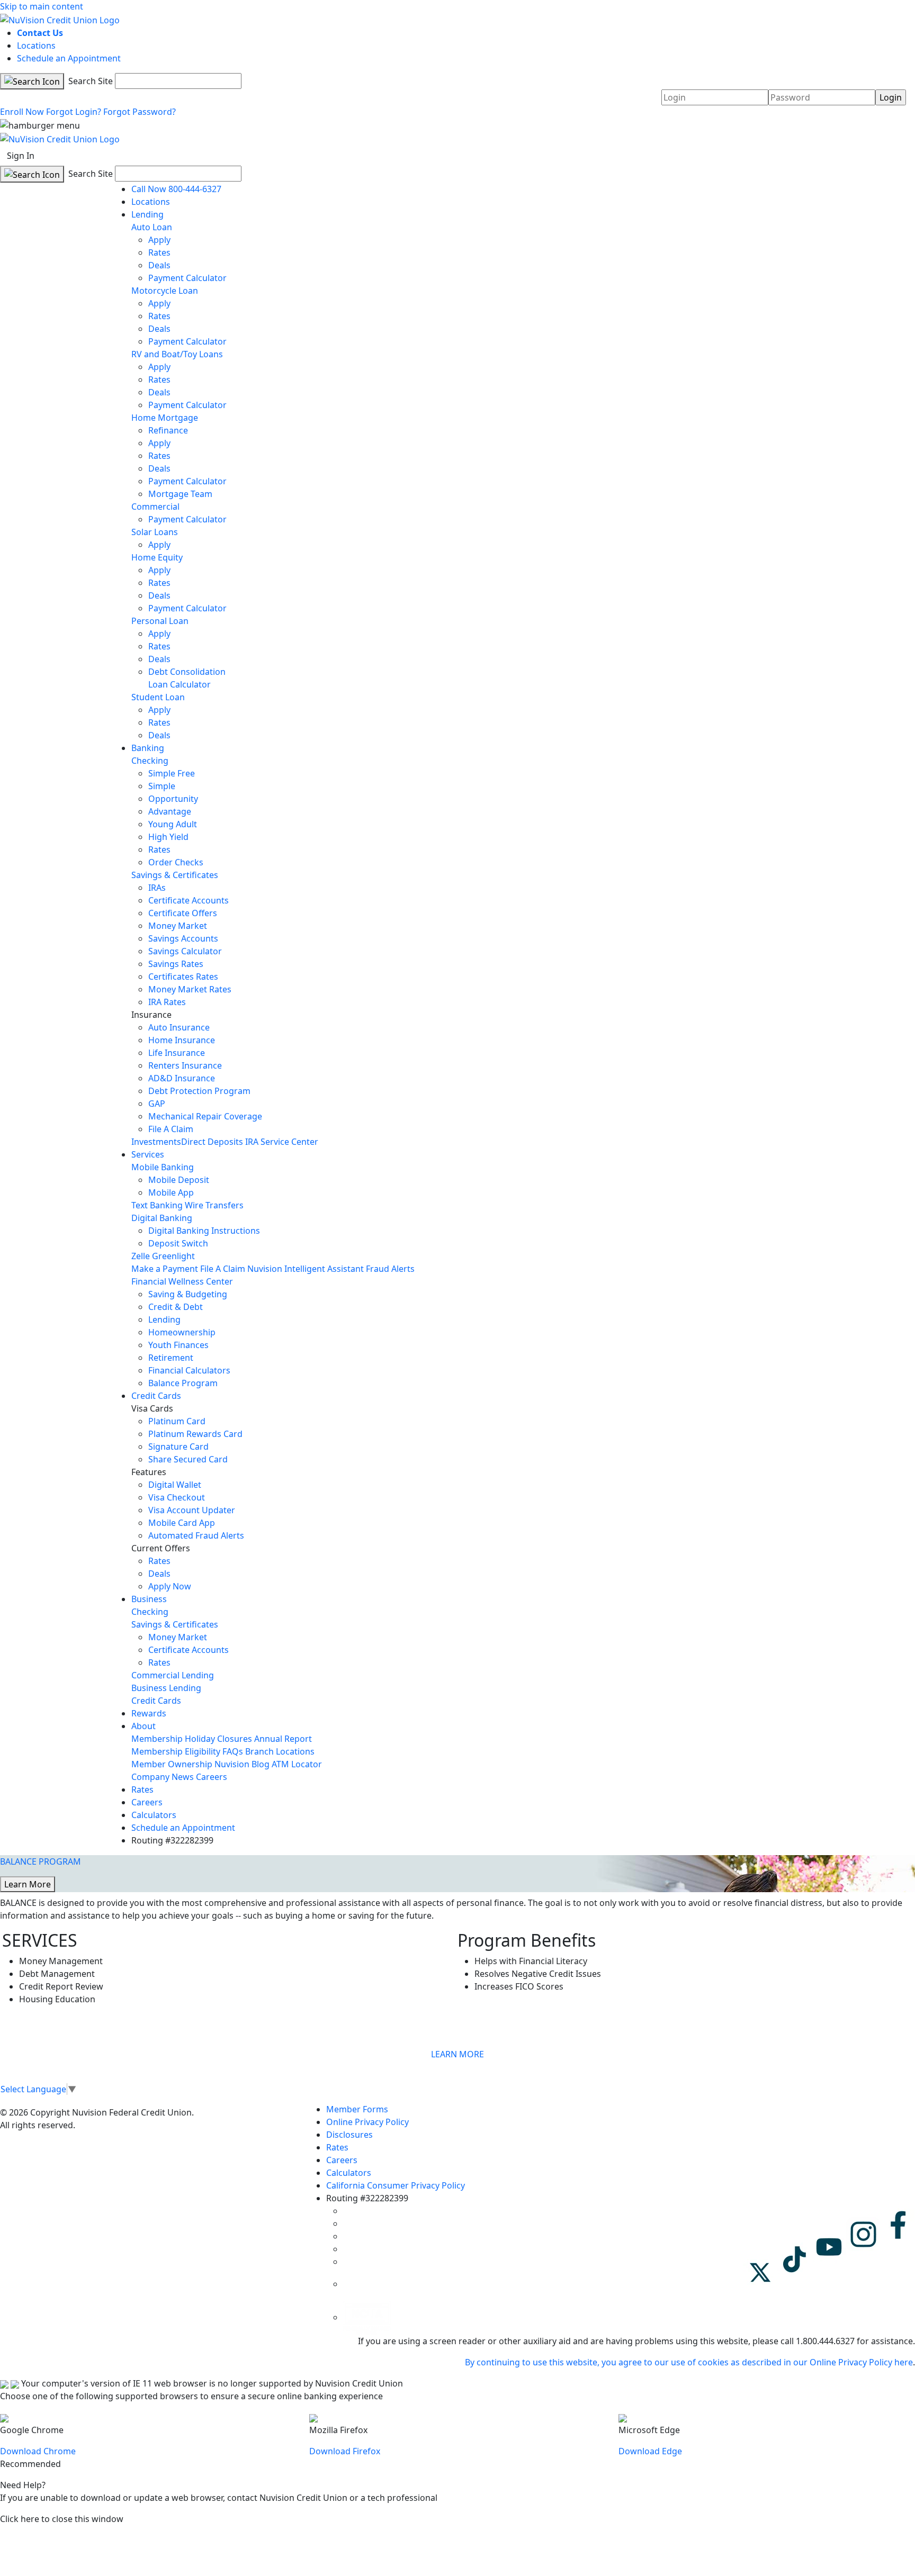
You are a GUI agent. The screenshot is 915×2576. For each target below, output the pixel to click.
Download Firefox (345, 2451)
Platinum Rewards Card (195, 1434)
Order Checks (176, 862)
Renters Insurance (185, 1065)
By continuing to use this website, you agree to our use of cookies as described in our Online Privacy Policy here (689, 2362)
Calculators (154, 1815)
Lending (147, 214)
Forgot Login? (74, 112)
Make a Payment (165, 1269)
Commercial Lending (173, 1675)
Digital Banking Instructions (204, 1231)
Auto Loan (152, 227)
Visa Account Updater (192, 1510)
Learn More (28, 1884)
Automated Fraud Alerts (197, 1535)
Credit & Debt (176, 1307)
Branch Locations (280, 1751)
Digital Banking (162, 1218)
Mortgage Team (180, 494)
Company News (163, 1777)
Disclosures (349, 2135)
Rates (159, 252)
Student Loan (158, 697)
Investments (156, 1142)
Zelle (141, 1256)
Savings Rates (176, 964)
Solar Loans (155, 532)
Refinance (168, 430)
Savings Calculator (185, 951)
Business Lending (166, 1688)
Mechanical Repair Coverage (205, 1116)
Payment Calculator (187, 278)
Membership (157, 1739)
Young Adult (173, 824)
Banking (148, 748)
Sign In (21, 156)
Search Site (89, 81)
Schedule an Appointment (69, 58)
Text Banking (157, 1205)
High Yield (168, 837)
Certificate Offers (183, 913)
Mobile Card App (182, 1523)
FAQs (233, 1751)
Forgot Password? (140, 112)
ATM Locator (297, 1764)
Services (148, 1154)
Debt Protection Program (199, 1091)
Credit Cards (156, 1396)
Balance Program (183, 1383)
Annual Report (283, 1739)
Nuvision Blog (242, 1764)
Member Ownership (172, 1764)
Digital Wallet (175, 1485)
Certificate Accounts (189, 900)
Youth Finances (178, 1345)
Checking (150, 761)
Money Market (178, 926)
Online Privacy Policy (367, 2122)
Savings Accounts (183, 938)
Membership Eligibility (176, 1751)
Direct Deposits (212, 1142)
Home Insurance (182, 1040)
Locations (36, 46)
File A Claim (171, 1129)
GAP (157, 1104)
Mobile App (171, 1192)
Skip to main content (42, 6)
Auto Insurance (179, 1027)
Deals (159, 265)
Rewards (149, 1713)
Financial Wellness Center (182, 1281)
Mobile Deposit (179, 1180)
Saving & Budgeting (188, 1294)
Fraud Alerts (390, 1269)
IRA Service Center (282, 1142)
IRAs (157, 888)
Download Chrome (38, 2451)
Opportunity (173, 799)
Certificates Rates (183, 977)
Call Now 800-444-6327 (176, 189)
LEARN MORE (457, 2054)
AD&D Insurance (182, 1078)
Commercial (155, 507)
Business (149, 1599)
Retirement (171, 1358)
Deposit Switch (178, 1243)
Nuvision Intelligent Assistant (306, 1269)
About (143, 1726)
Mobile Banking (163, 1167)
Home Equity (157, 557)
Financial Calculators (189, 1370)
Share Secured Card (188, 1459)
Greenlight (173, 1256)
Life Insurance (177, 1053)
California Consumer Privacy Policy (396, 2185)
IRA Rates (167, 1002)
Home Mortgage (165, 418)
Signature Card (178, 1447)
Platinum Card (177, 1421)
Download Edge (650, 2451)
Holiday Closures (218, 1739)
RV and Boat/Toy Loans (177, 354)
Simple (162, 786)
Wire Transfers (214, 1205)
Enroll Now (22, 112)
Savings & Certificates (175, 875)
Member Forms (357, 2109)
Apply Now (170, 1586)
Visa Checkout (177, 1497)
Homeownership (182, 1332)
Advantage (170, 811)
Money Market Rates (190, 989)
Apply (159, 240)
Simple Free (172, 773)
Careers (212, 1777)
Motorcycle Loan (165, 291)
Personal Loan (160, 621)
